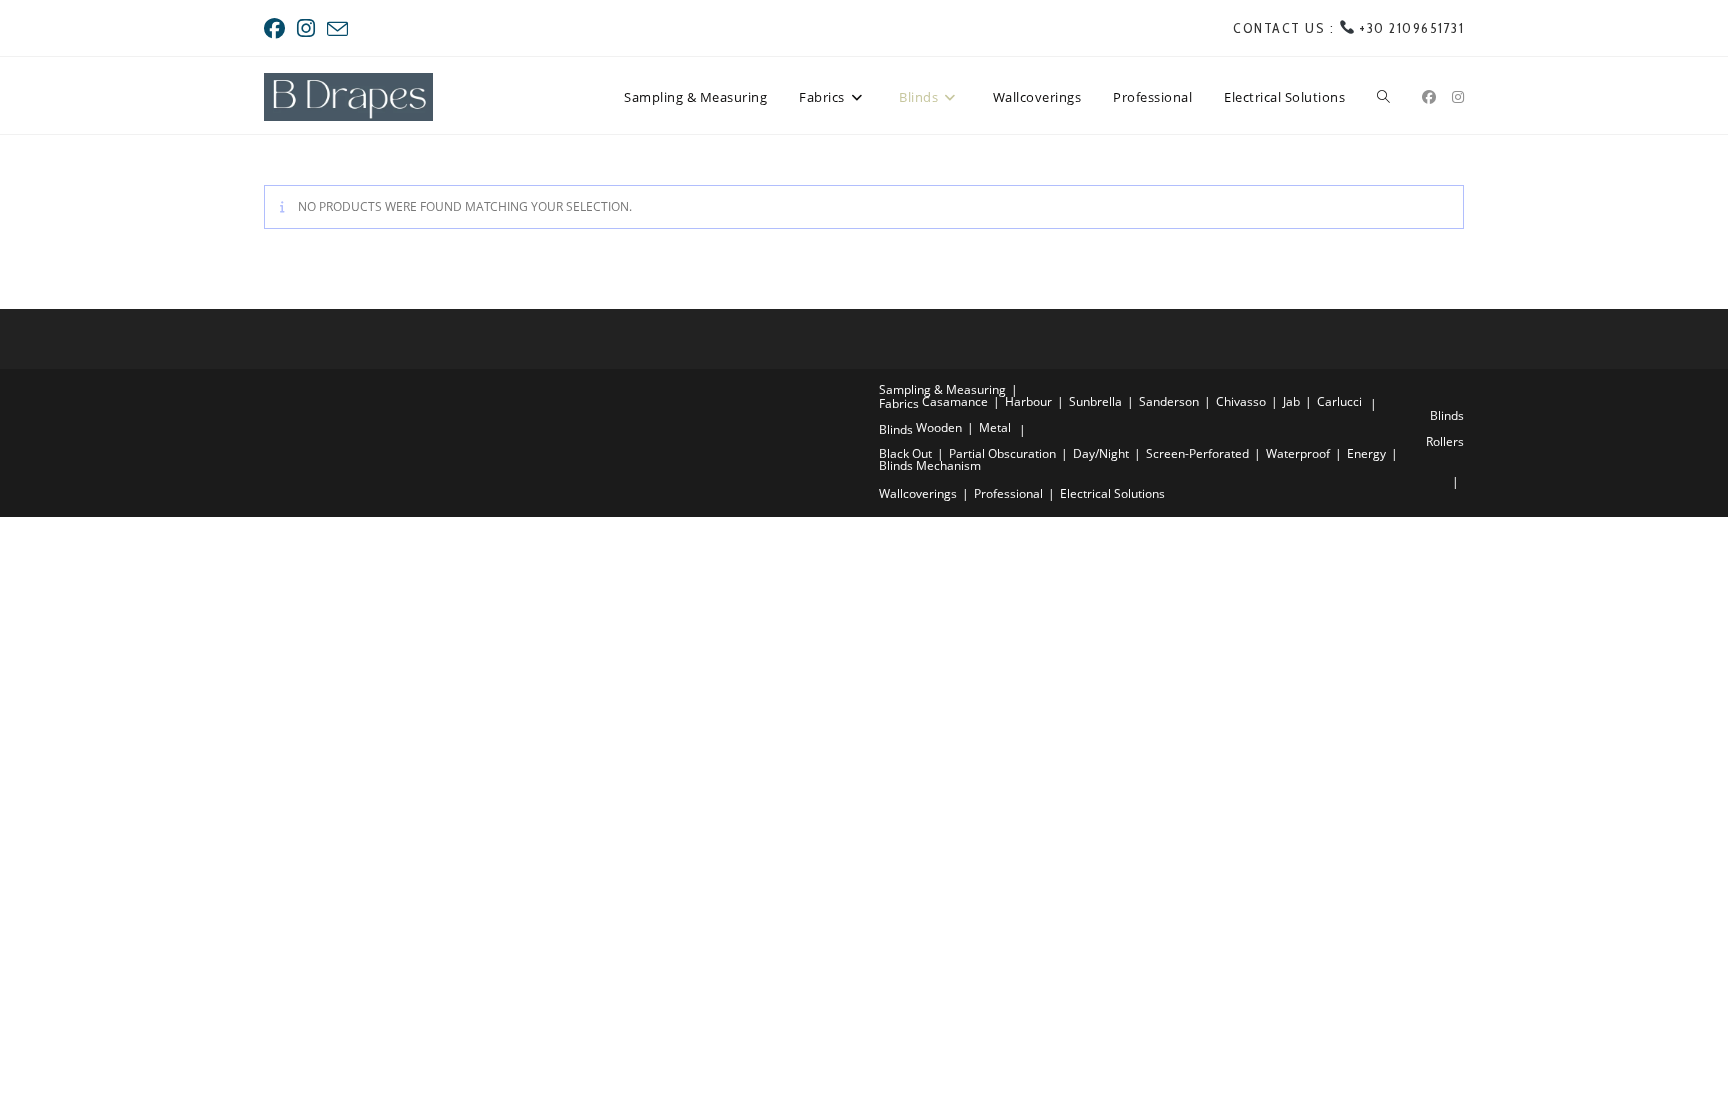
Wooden (939, 427)
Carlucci (1339, 401)
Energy (1366, 453)
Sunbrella (1095, 401)
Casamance (955, 401)
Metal (995, 427)
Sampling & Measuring (942, 389)
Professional (1008, 493)
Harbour (1028, 401)
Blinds (1447, 415)
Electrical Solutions (1112, 493)
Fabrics (899, 403)
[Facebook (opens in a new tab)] (277, 28)
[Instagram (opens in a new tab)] (306, 28)
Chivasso (1241, 401)
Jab (1291, 401)
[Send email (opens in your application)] (337, 29)
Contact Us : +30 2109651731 (1348, 28)
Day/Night (1101, 453)
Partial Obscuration (1002, 453)
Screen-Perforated (1197, 453)
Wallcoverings (918, 493)
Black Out (905, 453)
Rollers (1445, 441)
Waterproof (1298, 453)
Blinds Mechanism (930, 465)
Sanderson (1169, 401)
